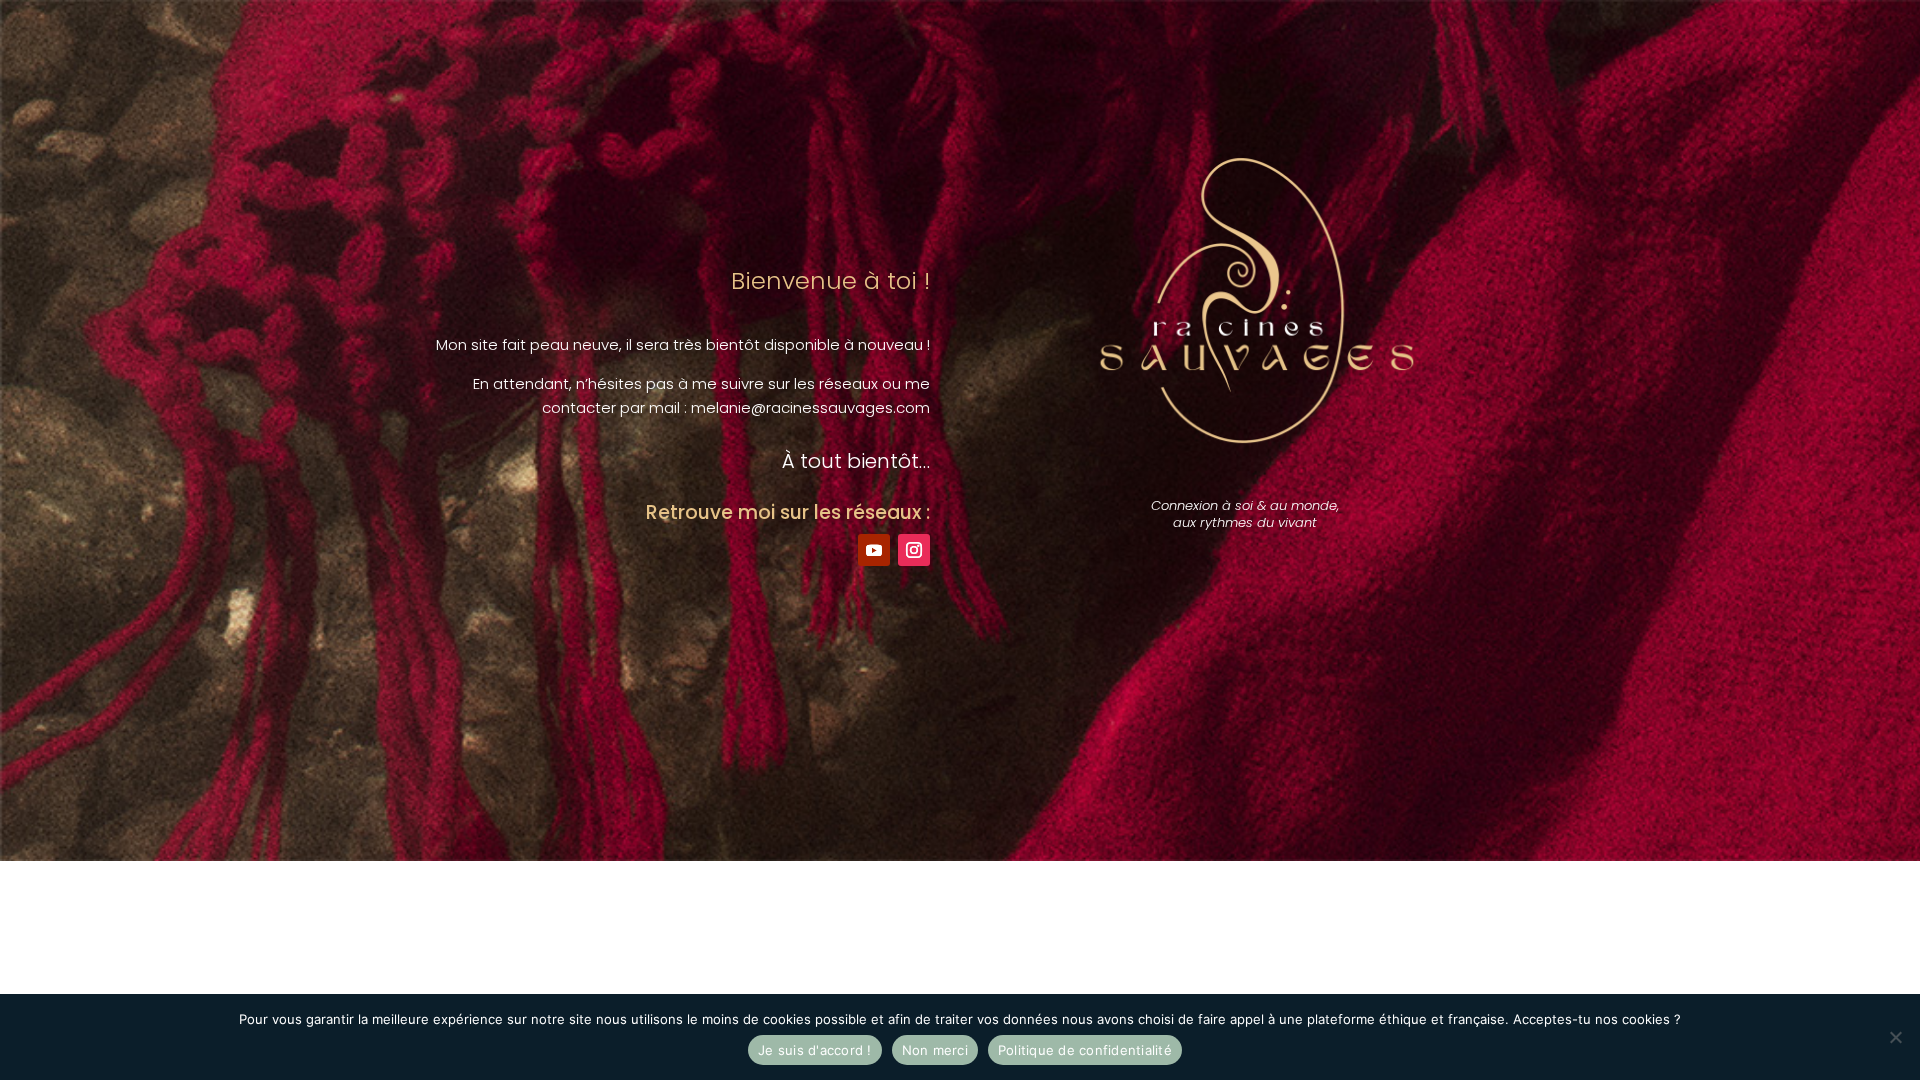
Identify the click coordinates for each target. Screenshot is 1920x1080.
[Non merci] (1895, 1037)
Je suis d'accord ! (815, 1050)
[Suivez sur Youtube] (874, 550)
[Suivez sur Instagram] (914, 550)
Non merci (935, 1050)
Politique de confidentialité (1085, 1050)
